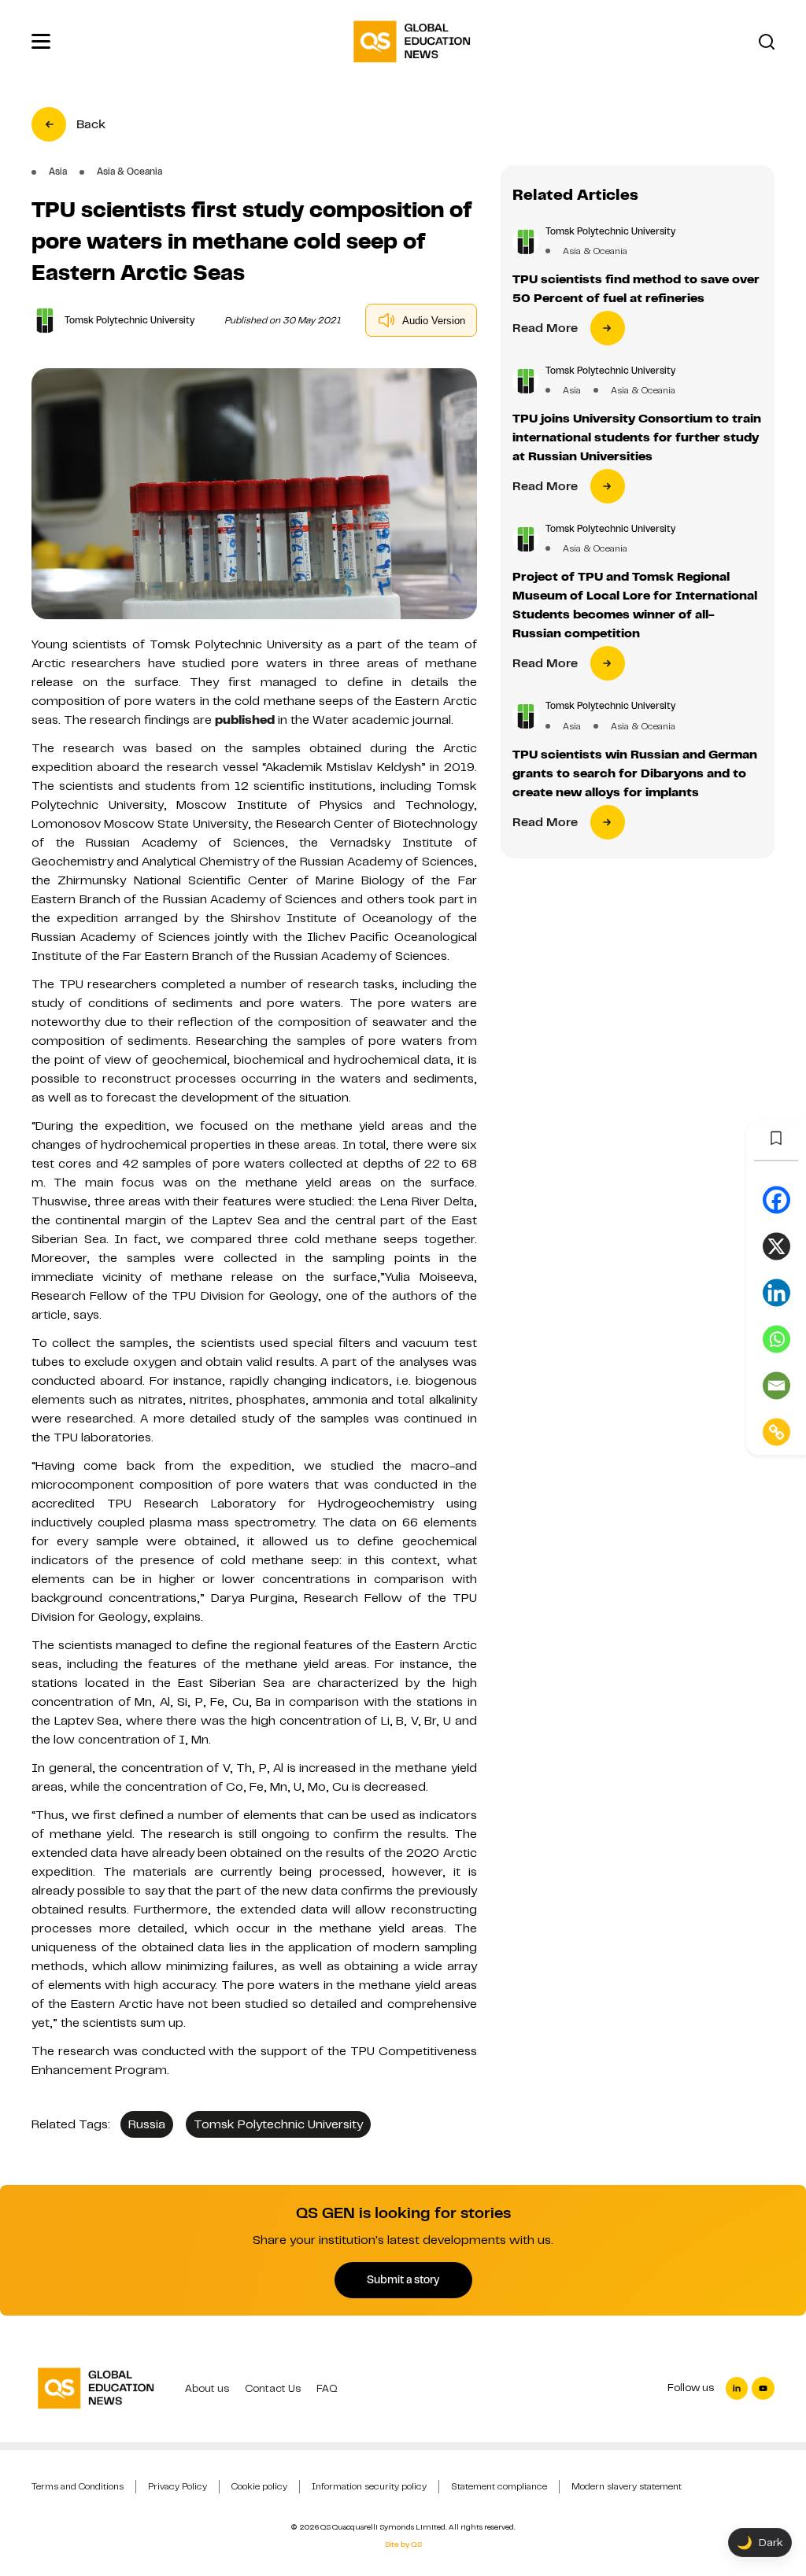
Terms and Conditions (78, 2486)
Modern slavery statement (627, 2486)
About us (207, 2388)
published (245, 720)
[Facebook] (776, 1200)
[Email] (776, 1386)
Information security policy (369, 2486)
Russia (147, 2124)
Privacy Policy (177, 2486)
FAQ (327, 2388)
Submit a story (403, 2279)
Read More (545, 328)
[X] (776, 1247)
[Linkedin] (776, 1293)
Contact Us (273, 2388)
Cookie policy (259, 2486)
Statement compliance (499, 2486)
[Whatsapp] (776, 1340)
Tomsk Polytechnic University (278, 2124)
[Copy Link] (776, 1432)
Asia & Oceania (595, 251)
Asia (572, 390)
